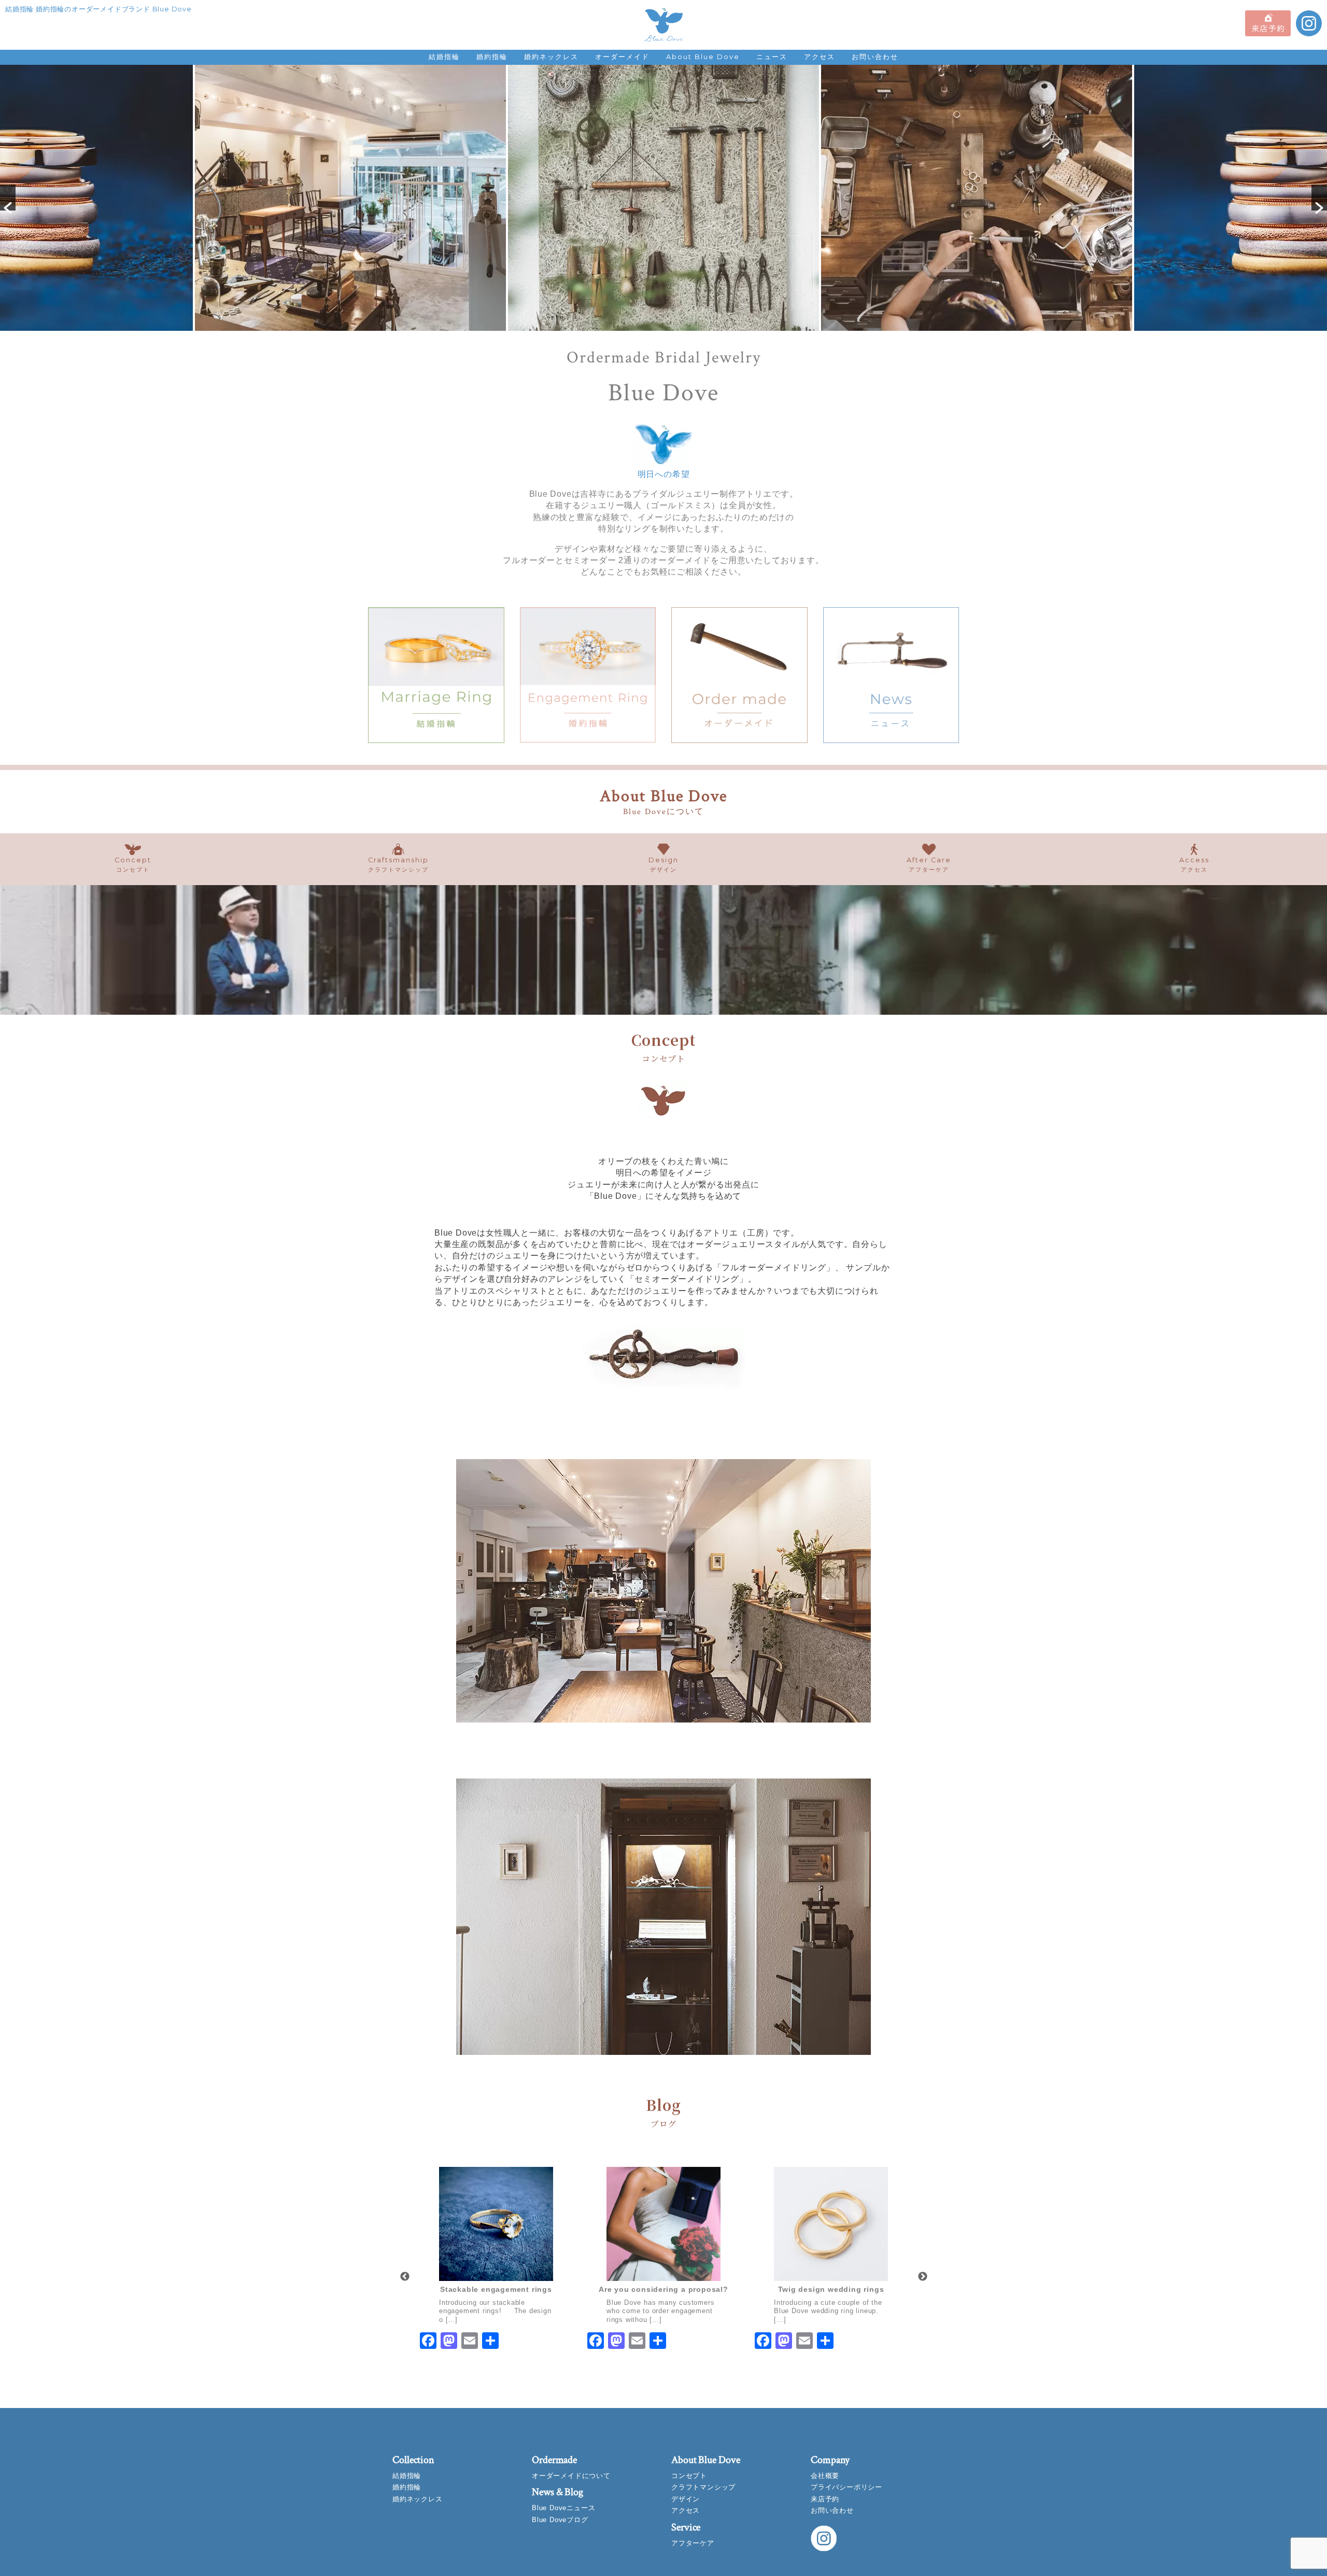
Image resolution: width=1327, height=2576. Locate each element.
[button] (8, 198)
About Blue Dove (703, 57)
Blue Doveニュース (563, 2508)
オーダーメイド (622, 57)
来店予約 (825, 2499)
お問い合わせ (875, 57)
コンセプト (689, 2476)
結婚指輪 (444, 57)
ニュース (772, 57)
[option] (348, 198)
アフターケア (693, 2543)
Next (923, 2277)
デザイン (686, 2499)
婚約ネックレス (551, 57)
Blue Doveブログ (560, 2520)
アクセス (820, 57)
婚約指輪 (492, 57)
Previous (405, 2277)
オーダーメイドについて (571, 2476)
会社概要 (825, 2476)
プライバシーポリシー (846, 2487)
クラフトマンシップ (703, 2487)
